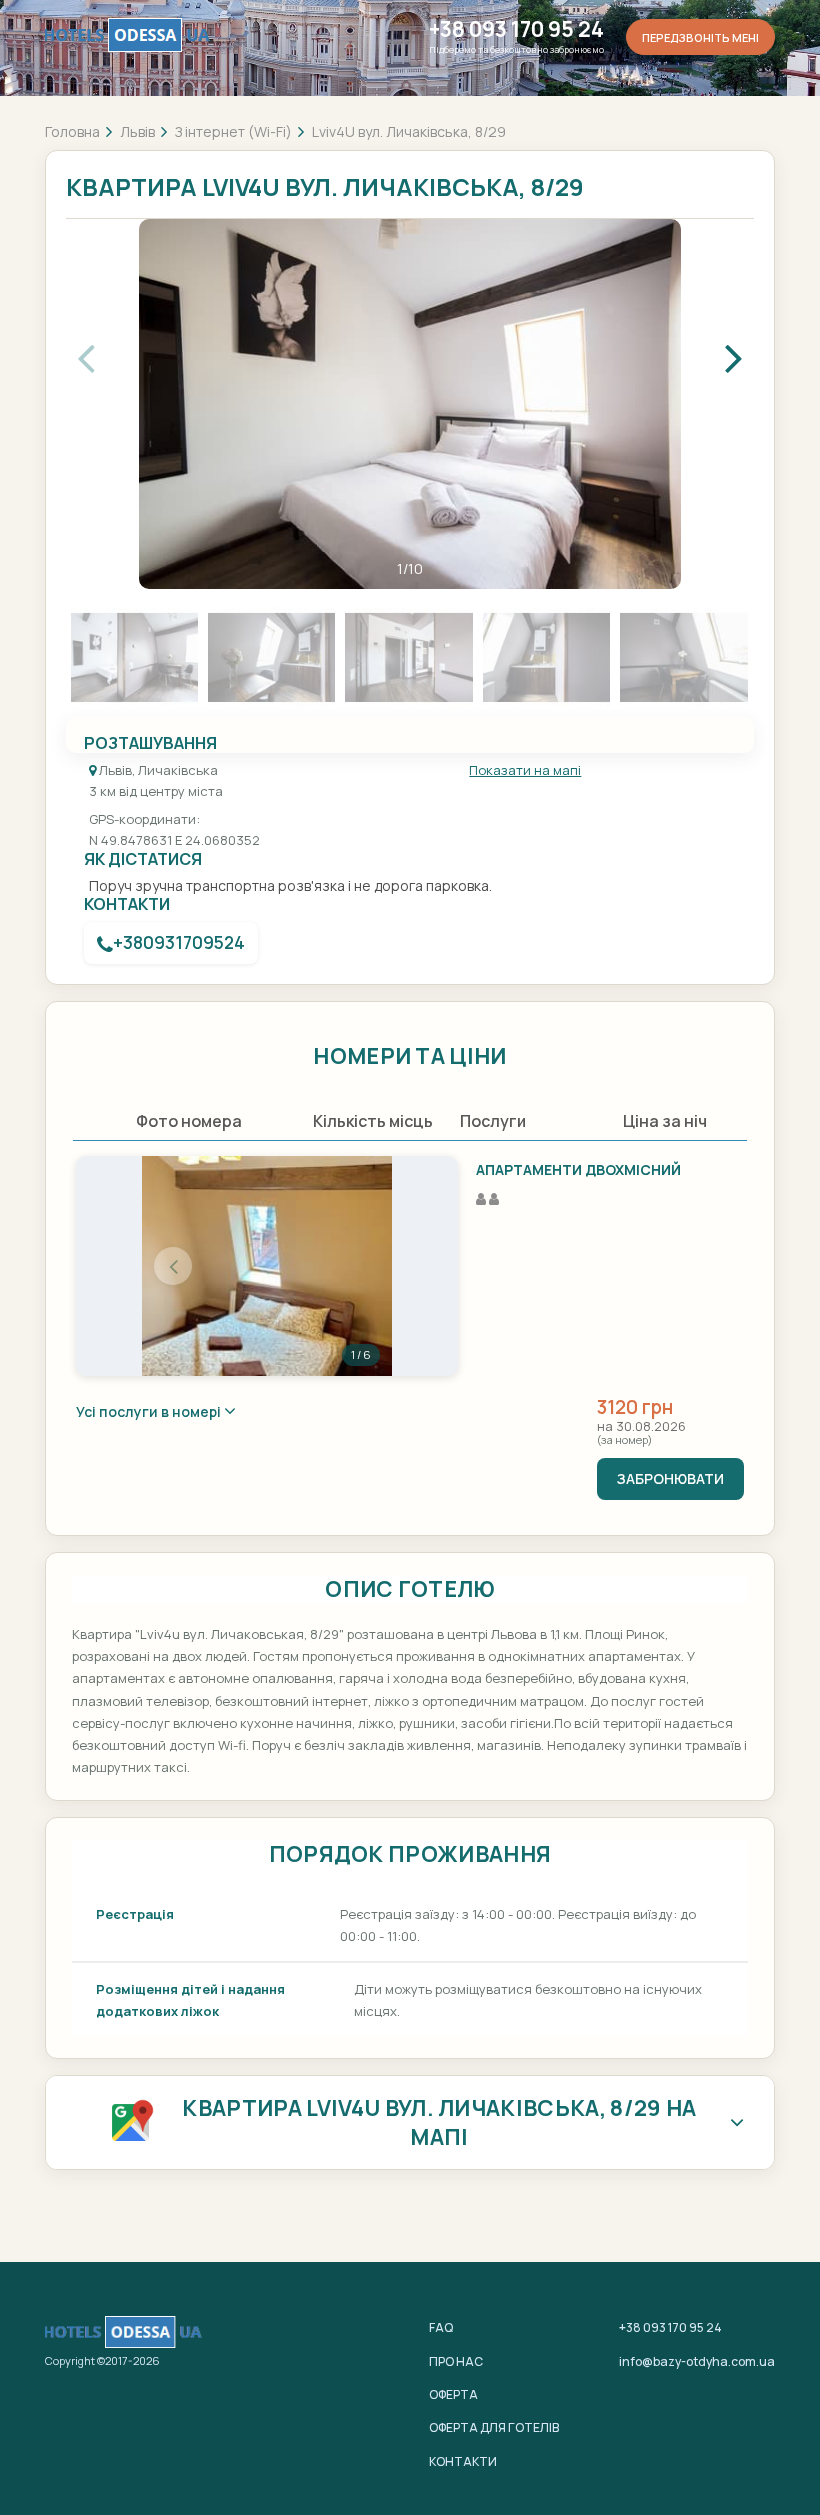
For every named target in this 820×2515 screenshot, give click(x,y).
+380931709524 (179, 942)
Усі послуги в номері (150, 1411)
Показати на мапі (525, 770)
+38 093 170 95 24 (516, 29)
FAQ (441, 2327)
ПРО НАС (456, 2361)
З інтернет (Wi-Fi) (233, 131)
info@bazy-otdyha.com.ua (697, 2361)
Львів (137, 131)
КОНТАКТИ (463, 2461)
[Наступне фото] (361, 1266)
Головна (72, 131)
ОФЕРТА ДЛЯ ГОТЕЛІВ (494, 2427)
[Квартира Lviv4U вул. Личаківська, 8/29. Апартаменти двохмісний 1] (267, 1266)
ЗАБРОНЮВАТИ (670, 1478)
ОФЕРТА (453, 2394)
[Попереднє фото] (173, 1266)
